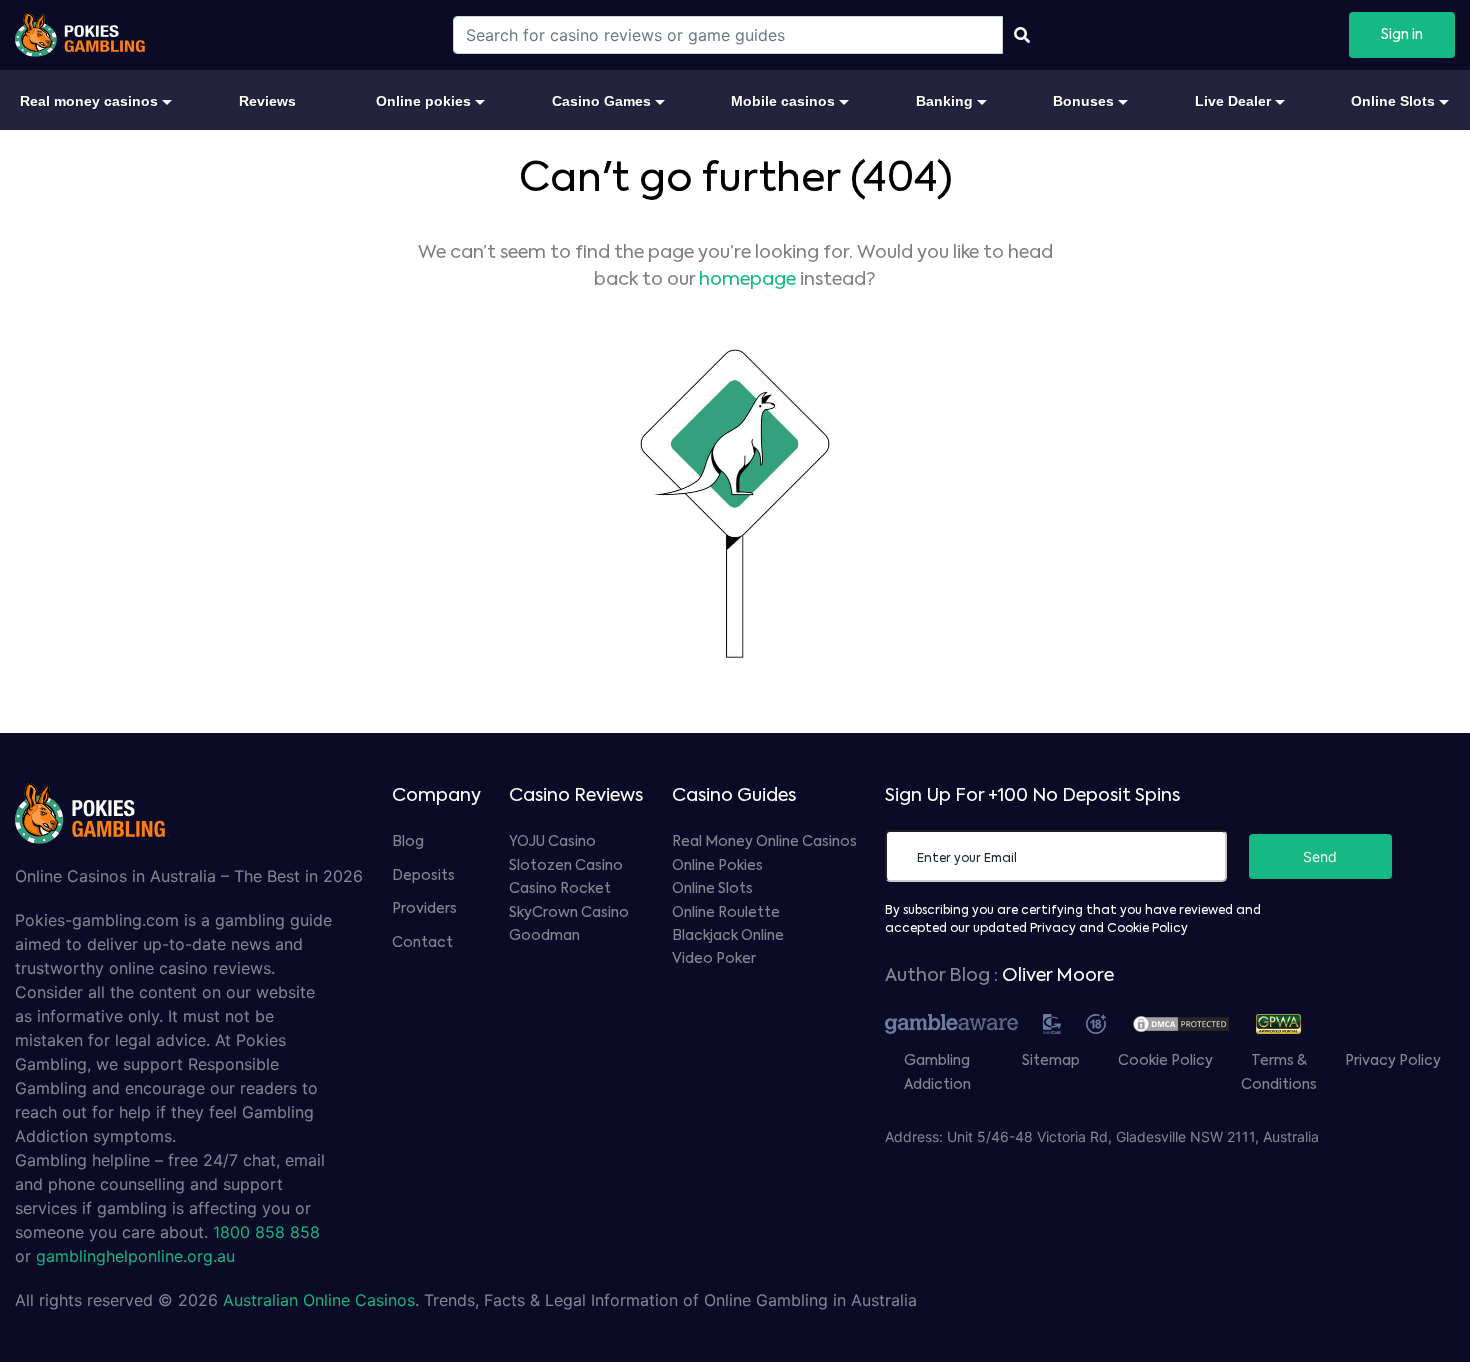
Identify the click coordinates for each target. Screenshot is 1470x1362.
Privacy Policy (1393, 1061)
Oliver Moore (1058, 976)
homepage (747, 280)
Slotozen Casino (566, 866)
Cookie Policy (1165, 1061)
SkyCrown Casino (569, 913)
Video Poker (714, 959)
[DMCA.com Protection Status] (1191, 1022)
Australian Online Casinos (319, 1300)
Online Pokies (717, 866)
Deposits (423, 876)
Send (1320, 856)
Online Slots (712, 889)
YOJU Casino (552, 842)
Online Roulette (726, 913)
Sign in (1402, 35)
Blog (408, 842)
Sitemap (1051, 1061)
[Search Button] (1022, 35)
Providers (424, 909)
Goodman (544, 936)
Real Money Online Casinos (764, 842)
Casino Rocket (560, 889)
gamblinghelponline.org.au (135, 1256)
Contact (422, 943)
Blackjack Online (728, 936)
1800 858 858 (266, 1232)
